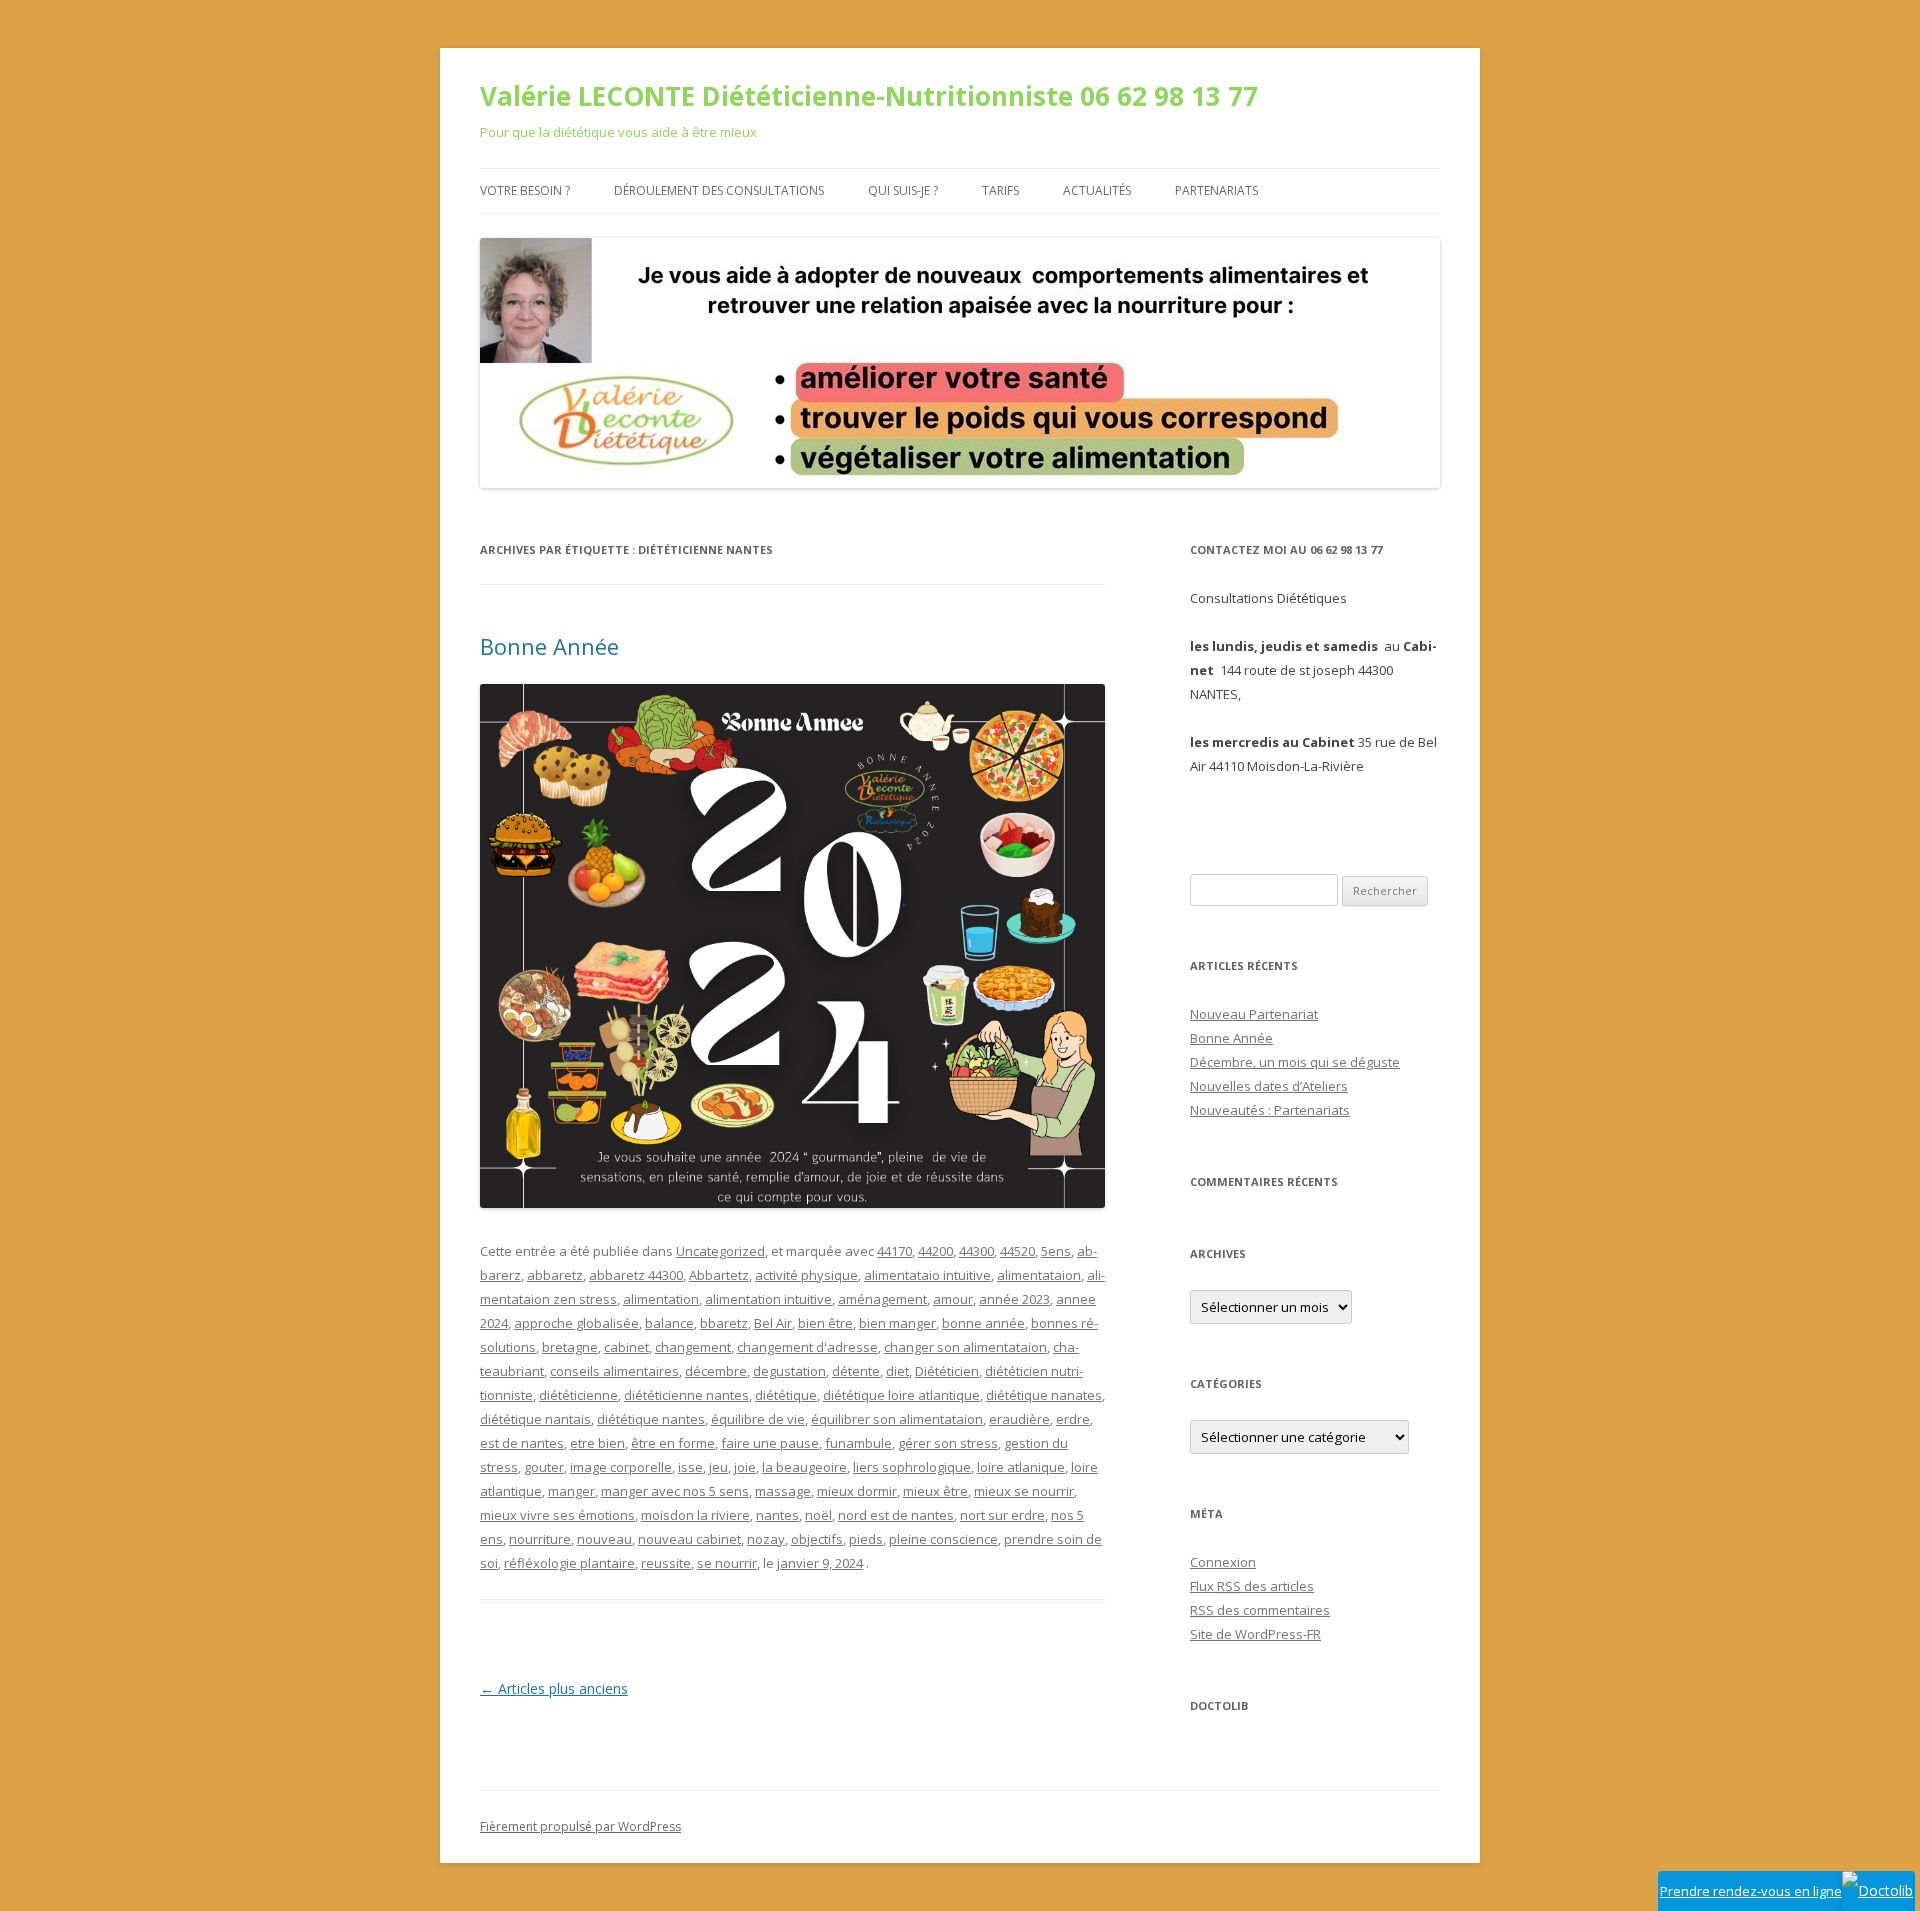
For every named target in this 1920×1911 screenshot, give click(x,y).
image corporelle (621, 1467)
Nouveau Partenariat (1254, 1014)
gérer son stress (948, 1443)
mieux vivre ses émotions (557, 1515)
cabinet (626, 1347)
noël (818, 1515)
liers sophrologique (912, 1467)
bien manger (897, 1323)
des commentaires (1260, 1610)
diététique (786, 1395)
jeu (718, 1467)
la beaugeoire (804, 1467)
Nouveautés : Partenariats (1270, 1110)
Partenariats (1216, 190)
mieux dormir (857, 1491)
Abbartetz (719, 1275)
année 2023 (1014, 1299)
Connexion (1223, 1562)
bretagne (570, 1347)
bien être (825, 1323)
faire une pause (770, 1443)
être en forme (673, 1443)
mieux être (935, 1491)
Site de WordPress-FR (1255, 1634)
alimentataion (1039, 1275)
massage (783, 1491)
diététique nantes (651, 1419)
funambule (858, 1443)
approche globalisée (576, 1323)
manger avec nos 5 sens (675, 1491)
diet (897, 1371)
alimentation (661, 1299)
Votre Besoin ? (525, 190)
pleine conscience (943, 1539)
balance (669, 1323)
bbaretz (724, 1323)
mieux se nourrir (1024, 1491)
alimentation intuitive (768, 1299)
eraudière (1019, 1419)
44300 (976, 1251)
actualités (1097, 190)
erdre (1073, 1419)
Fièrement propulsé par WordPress (580, 1826)
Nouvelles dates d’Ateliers (1269, 1086)
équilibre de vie (758, 1419)
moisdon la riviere (695, 1515)
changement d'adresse (807, 1347)
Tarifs (1000, 190)
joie (745, 1467)
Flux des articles (1252, 1586)
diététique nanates (1044, 1395)
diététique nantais (535, 1419)
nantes (777, 1515)
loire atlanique (1021, 1467)
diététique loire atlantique (901, 1395)
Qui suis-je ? (903, 190)
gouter (544, 1467)
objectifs (817, 1539)
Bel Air (773, 1323)
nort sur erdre (1002, 1515)
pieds (866, 1539)
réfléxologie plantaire (569, 1563)
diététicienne (578, 1395)
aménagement (882, 1299)
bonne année (983, 1323)
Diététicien (947, 1371)
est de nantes (522, 1443)
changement (693, 1347)
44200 (935, 1251)
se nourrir (727, 1563)
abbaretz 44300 (636, 1275)
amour (953, 1299)
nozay (766, 1539)
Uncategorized (720, 1251)
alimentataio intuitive (927, 1275)
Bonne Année (549, 646)
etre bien (597, 1443)
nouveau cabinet (689, 1539)
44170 (894, 1251)
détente (856, 1371)
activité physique (806, 1275)
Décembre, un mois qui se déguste (1295, 1062)
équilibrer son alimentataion (897, 1419)
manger (571, 1491)
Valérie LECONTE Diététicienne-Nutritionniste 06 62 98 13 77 (869, 96)
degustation (789, 1371)
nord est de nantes (896, 1515)
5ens (1056, 1251)
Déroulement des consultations (719, 190)
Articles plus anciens (554, 1688)
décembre (716, 1371)
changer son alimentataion (965, 1347)
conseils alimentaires (614, 1371)
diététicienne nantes (686, 1395)
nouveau (604, 1539)
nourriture (540, 1539)
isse (690, 1467)
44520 (1017, 1251)
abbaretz (555, 1275)
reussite (666, 1563)
